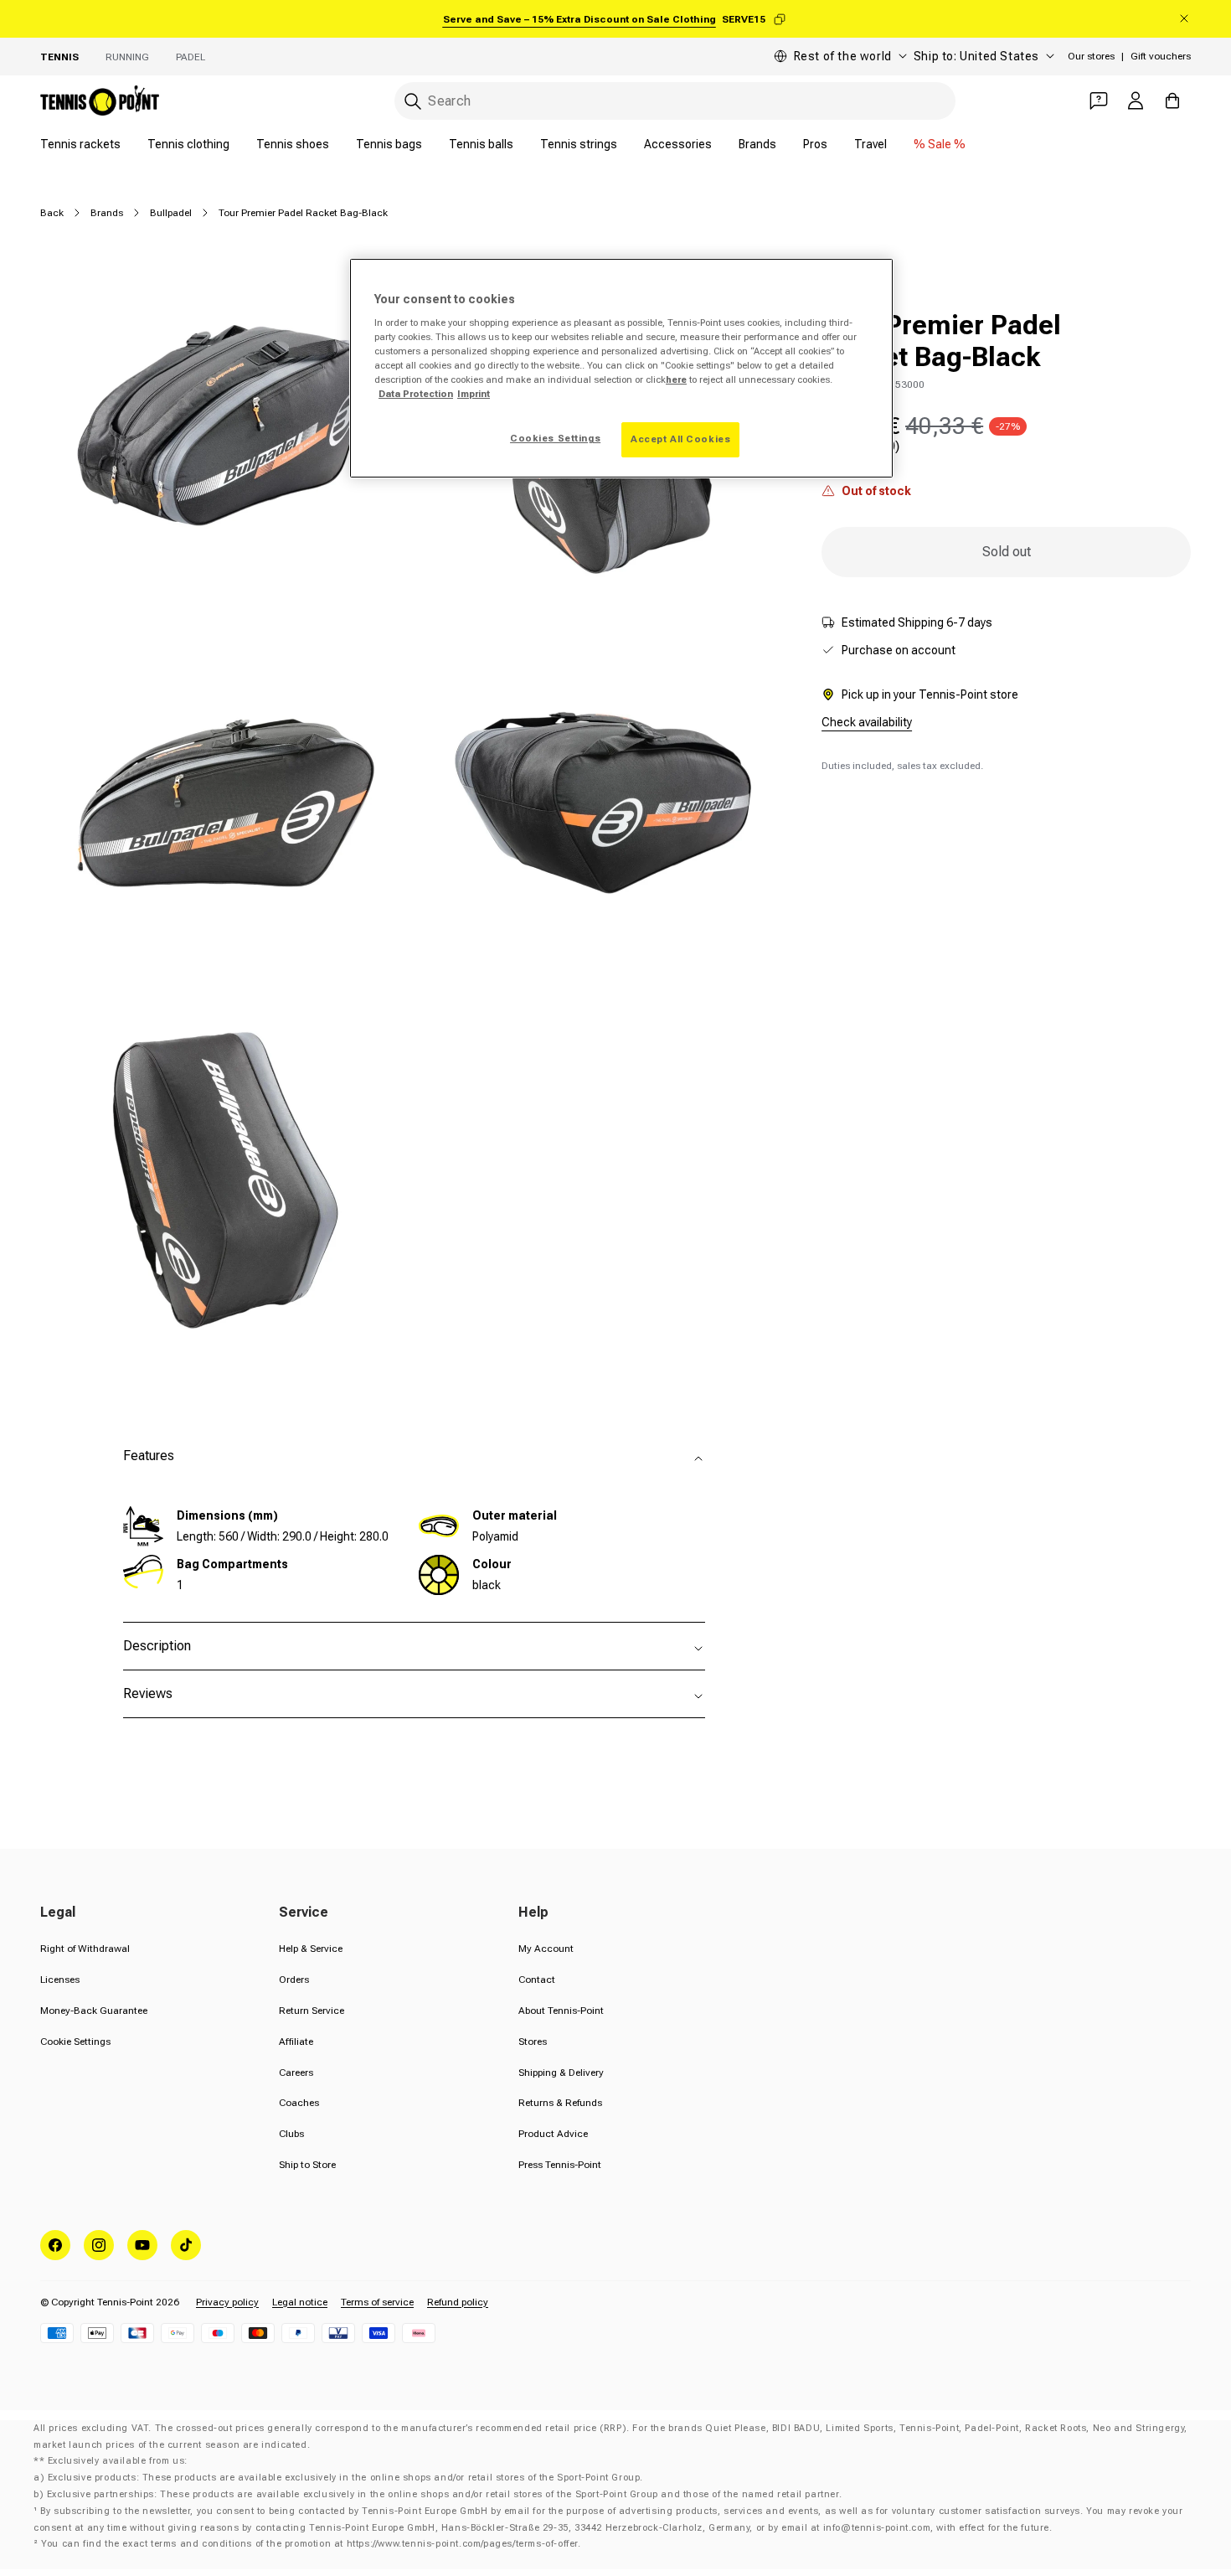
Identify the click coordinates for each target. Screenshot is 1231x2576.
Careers (296, 2073)
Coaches (299, 2103)
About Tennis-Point (561, 2011)
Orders (294, 1980)
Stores (533, 2042)
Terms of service (377, 2302)
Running (127, 57)
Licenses (60, 1980)
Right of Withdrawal (85, 1949)
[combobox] (675, 101)
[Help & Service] (1099, 101)
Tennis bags (389, 144)
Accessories (678, 144)
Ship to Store (307, 2165)
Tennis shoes (293, 144)
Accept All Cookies (680, 439)
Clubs (291, 2134)
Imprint (474, 394)
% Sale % (940, 144)
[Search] (413, 101)
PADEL (191, 57)
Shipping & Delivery (561, 2073)
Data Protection (416, 394)
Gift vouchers (1161, 56)
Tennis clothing (188, 144)
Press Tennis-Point (560, 2165)
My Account (546, 1949)
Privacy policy (227, 2302)
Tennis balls (481, 144)
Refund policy (458, 2302)
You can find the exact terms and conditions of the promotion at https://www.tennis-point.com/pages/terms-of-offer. (311, 2544)
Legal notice (300, 2302)
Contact (537, 1980)
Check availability (867, 722)
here (676, 379)
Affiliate (296, 2042)
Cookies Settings (555, 438)
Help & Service (311, 1949)
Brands (757, 144)
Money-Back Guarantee (94, 2011)
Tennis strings (579, 144)
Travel (870, 144)
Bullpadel (171, 213)
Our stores (1091, 56)
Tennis (59, 57)
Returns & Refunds (560, 2103)
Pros (815, 144)
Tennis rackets (80, 144)
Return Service (312, 2011)
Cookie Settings (75, 2042)
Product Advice (553, 2134)
